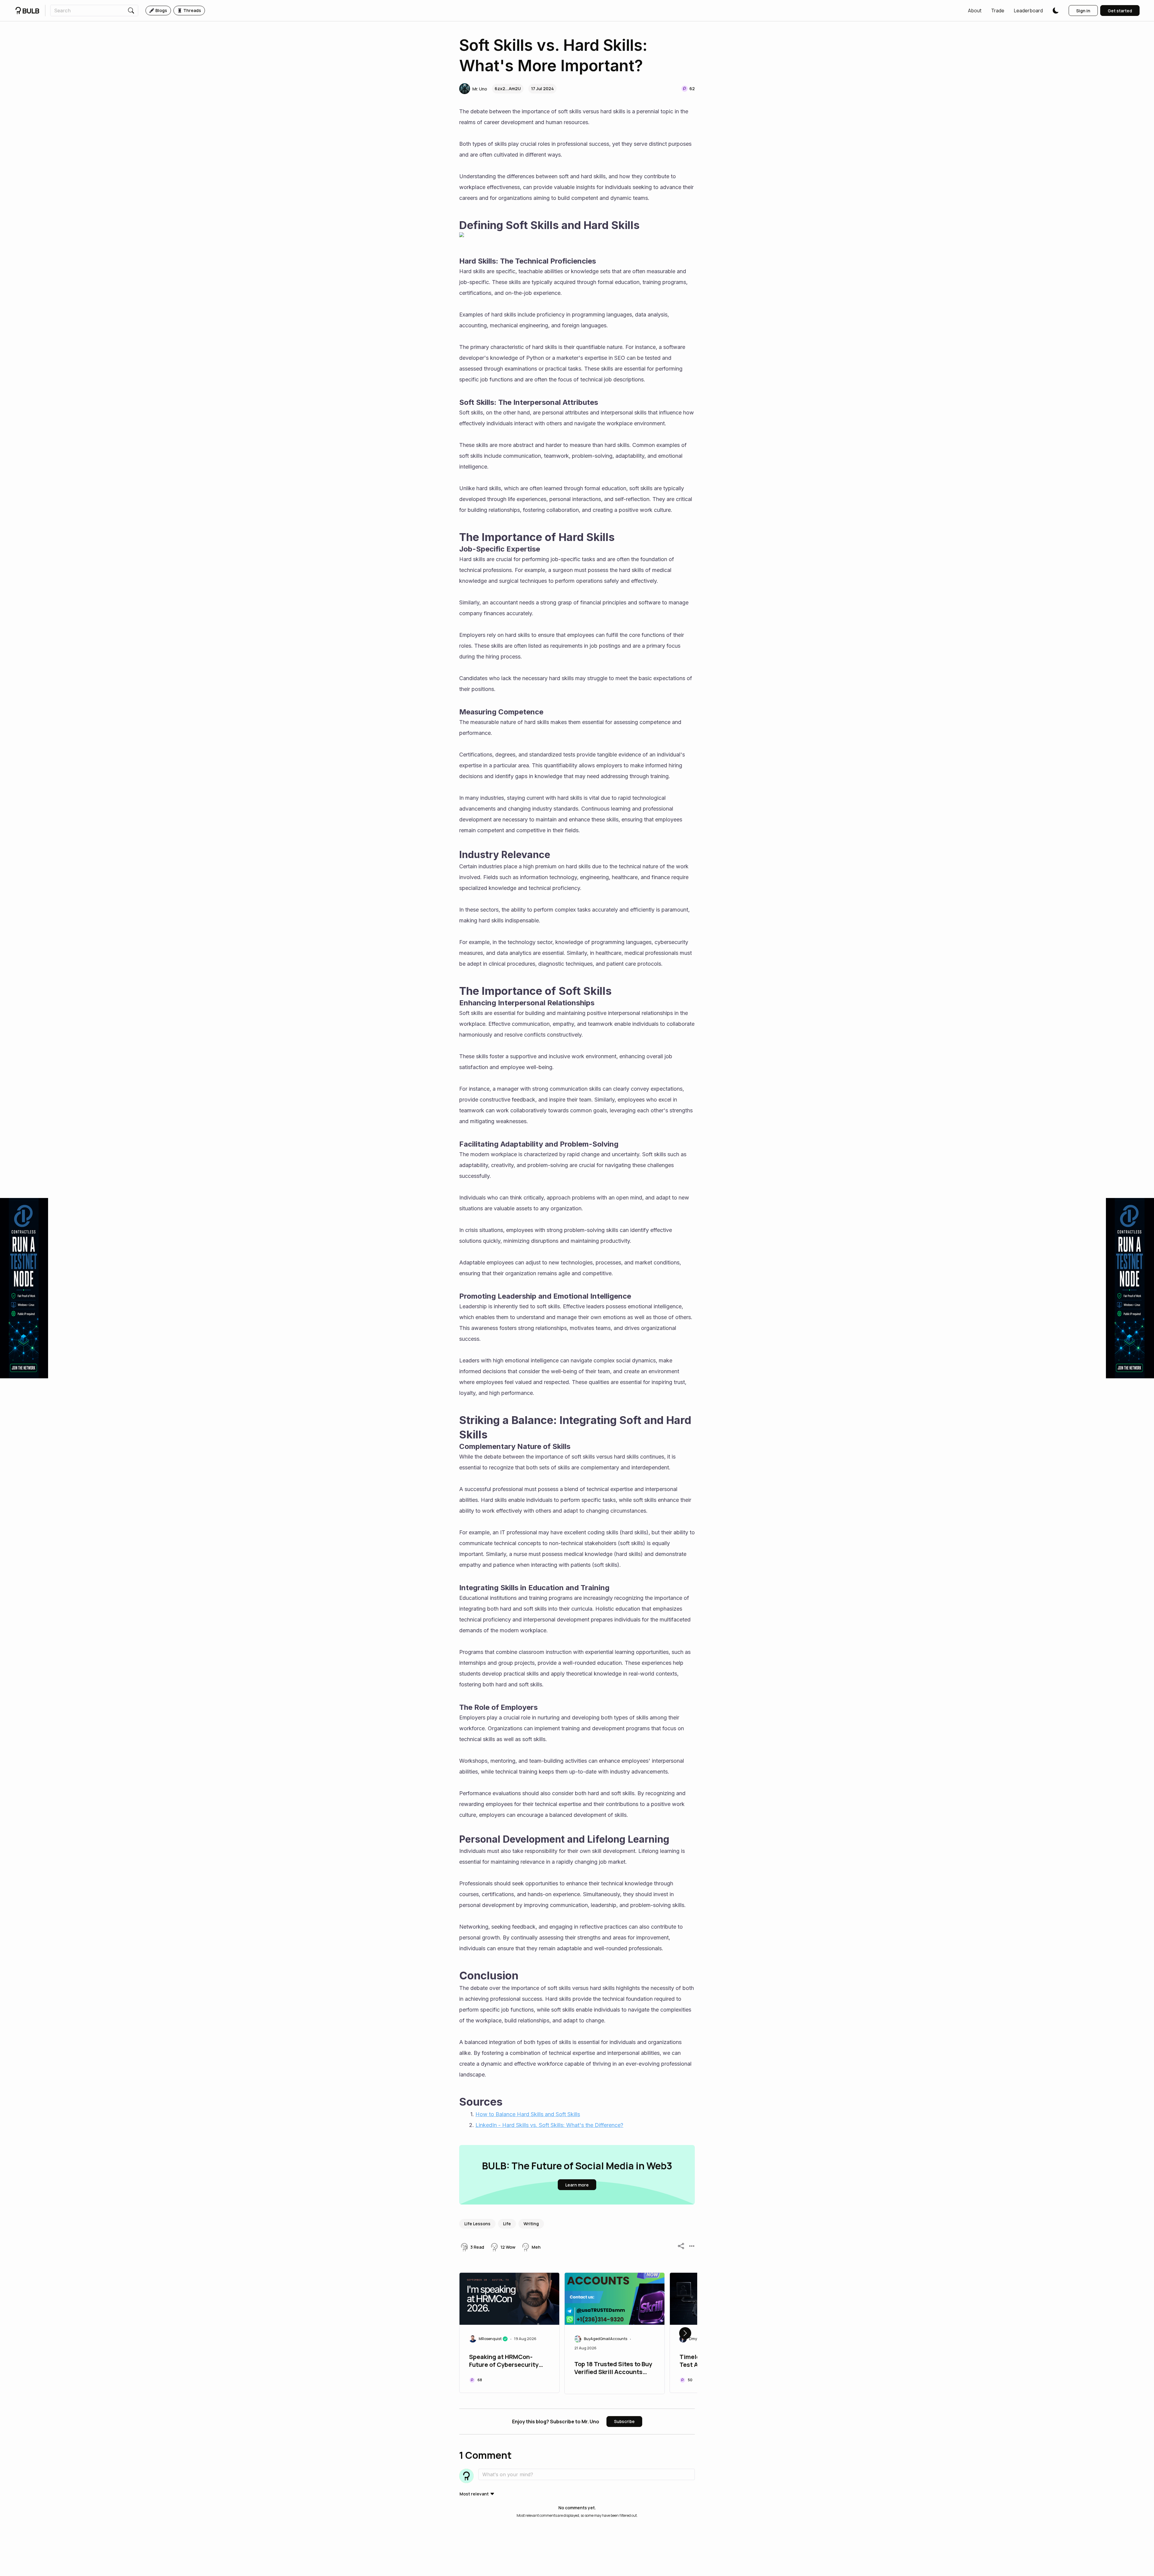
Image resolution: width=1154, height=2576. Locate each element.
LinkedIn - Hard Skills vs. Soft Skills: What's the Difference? (549, 2125)
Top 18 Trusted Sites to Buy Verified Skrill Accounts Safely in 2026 (613, 2369)
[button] (975, 11)
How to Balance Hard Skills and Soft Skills (528, 2114)
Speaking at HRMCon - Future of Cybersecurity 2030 (504, 2361)
